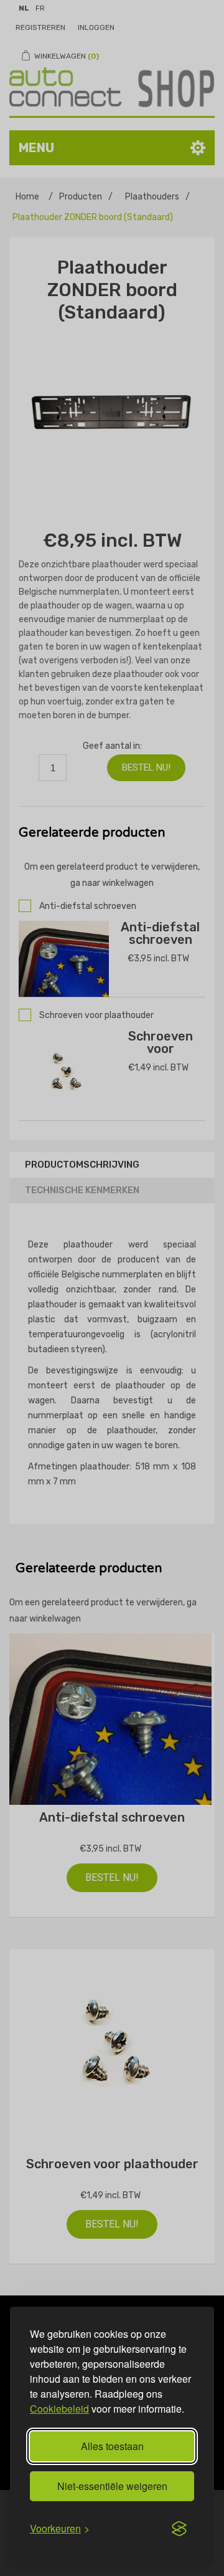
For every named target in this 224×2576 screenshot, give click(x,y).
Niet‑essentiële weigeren (112, 2486)
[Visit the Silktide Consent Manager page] (179, 2529)
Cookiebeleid (59, 2409)
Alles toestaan (112, 2446)
